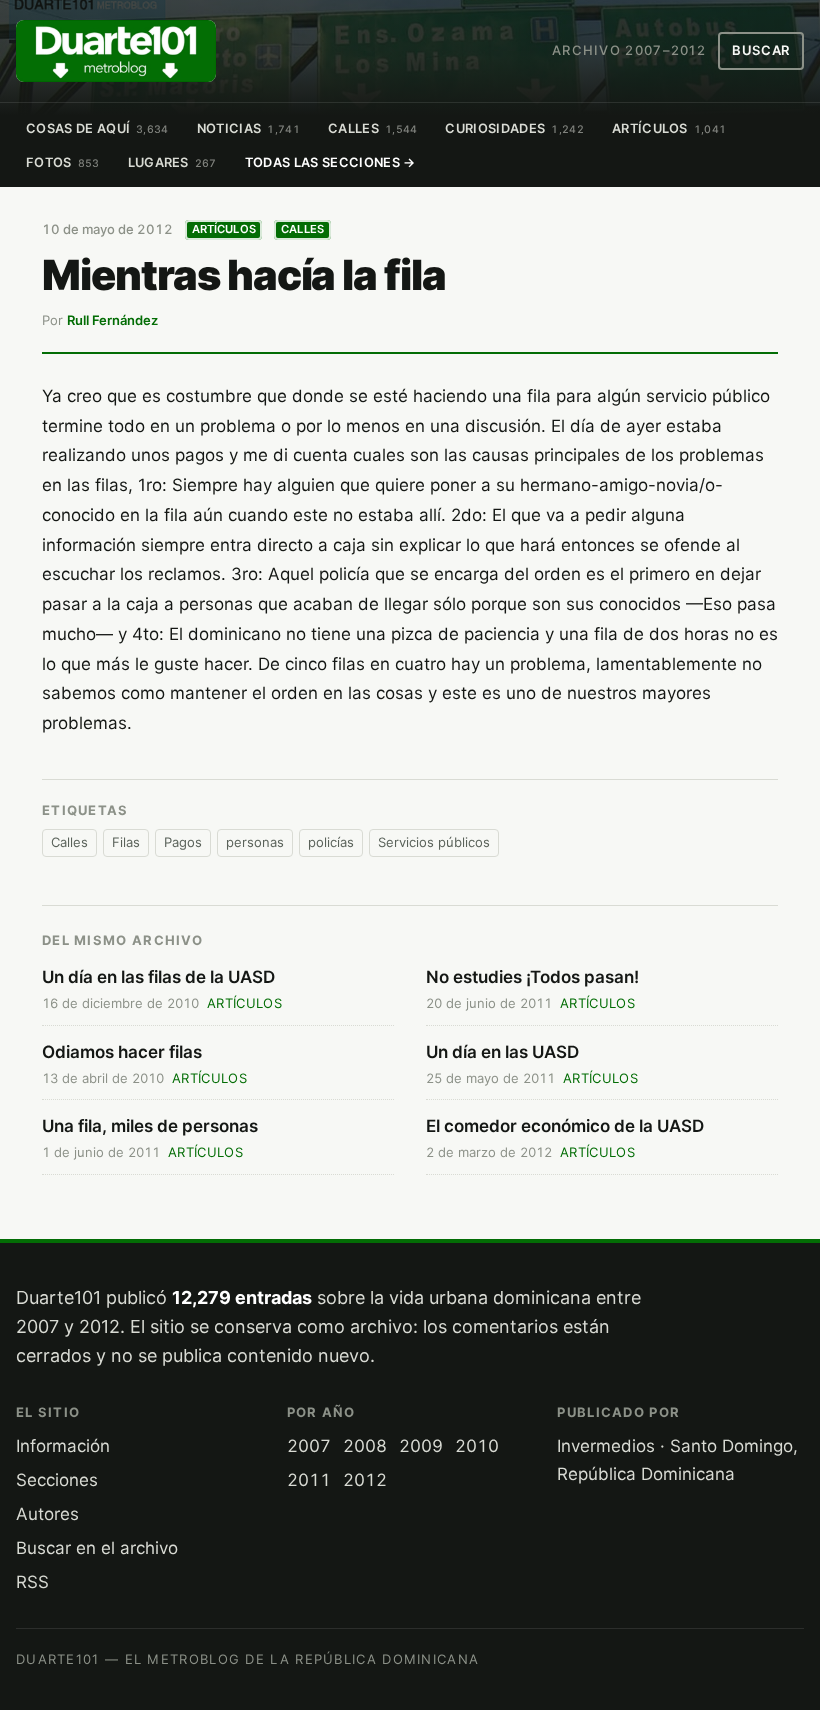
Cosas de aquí (97, 128)
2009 (421, 1446)
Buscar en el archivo (97, 1548)
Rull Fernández (112, 320)
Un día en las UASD (502, 1052)
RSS (32, 1582)
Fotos (63, 162)
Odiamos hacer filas (122, 1052)
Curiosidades (514, 128)
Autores (47, 1514)
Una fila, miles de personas (150, 1126)
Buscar (761, 50)
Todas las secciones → (330, 162)
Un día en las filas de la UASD (158, 977)
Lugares (172, 162)
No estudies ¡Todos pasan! (532, 977)
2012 (365, 1480)
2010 (477, 1446)
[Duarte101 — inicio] (116, 51)
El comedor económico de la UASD (565, 1126)
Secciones (57, 1480)
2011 (309, 1480)
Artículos (669, 128)
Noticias (248, 128)
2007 (309, 1446)
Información (63, 1446)
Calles (373, 128)
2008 (365, 1446)
